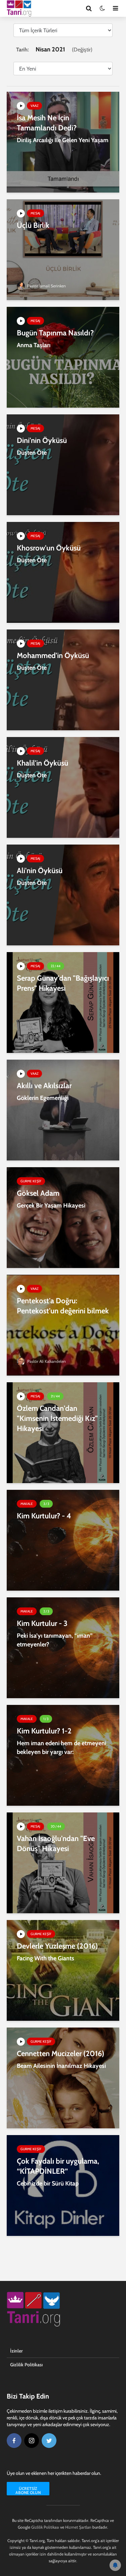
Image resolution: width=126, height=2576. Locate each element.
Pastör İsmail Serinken (46, 286)
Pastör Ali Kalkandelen (46, 1361)
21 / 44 (55, 1396)
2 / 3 (46, 1611)
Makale (27, 1504)
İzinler (16, 2351)
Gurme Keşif (31, 1181)
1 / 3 (46, 1719)
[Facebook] (14, 2441)
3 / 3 (46, 1504)
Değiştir (82, 50)
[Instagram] (32, 2441)
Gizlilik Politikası (26, 2365)
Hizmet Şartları (78, 2527)
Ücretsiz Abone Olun (28, 2490)
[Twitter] (49, 2441)
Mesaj (35, 213)
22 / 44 (56, 966)
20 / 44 (56, 1826)
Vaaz (34, 106)
